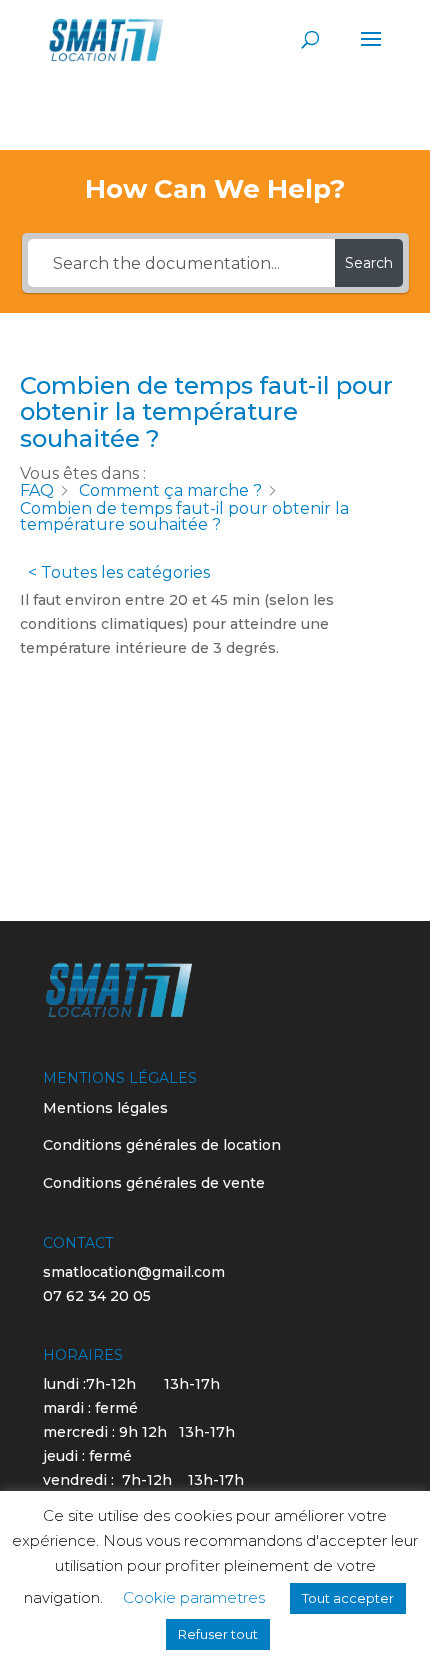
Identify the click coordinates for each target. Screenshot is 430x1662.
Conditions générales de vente (154, 1183)
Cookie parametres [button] (194, 1597)
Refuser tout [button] (218, 1634)
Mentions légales (105, 1108)
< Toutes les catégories (119, 572)
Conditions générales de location (162, 1145)
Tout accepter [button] (348, 1598)
